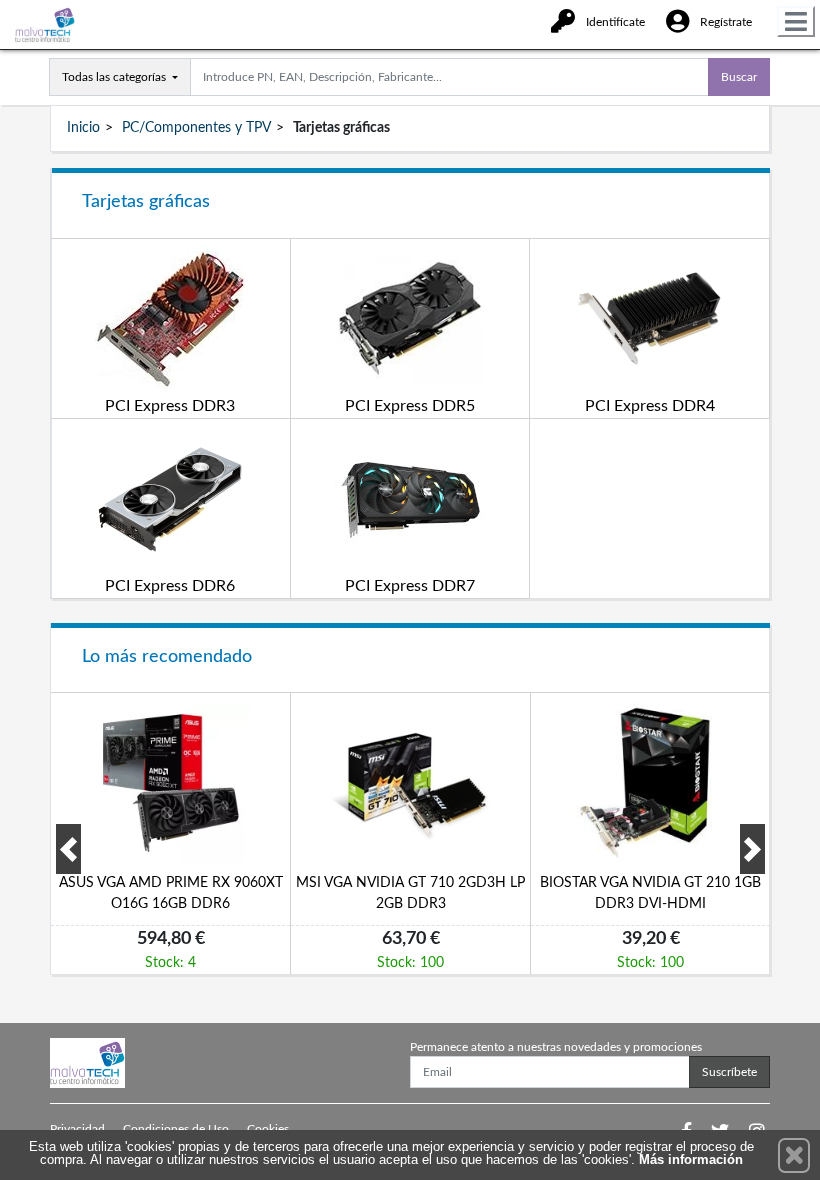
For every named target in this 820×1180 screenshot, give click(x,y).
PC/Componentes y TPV (196, 128)
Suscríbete (729, 1072)
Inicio (83, 128)
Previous (68, 849)
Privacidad (77, 1129)
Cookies (268, 1129)
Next (752, 849)
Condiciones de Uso (176, 1129)
